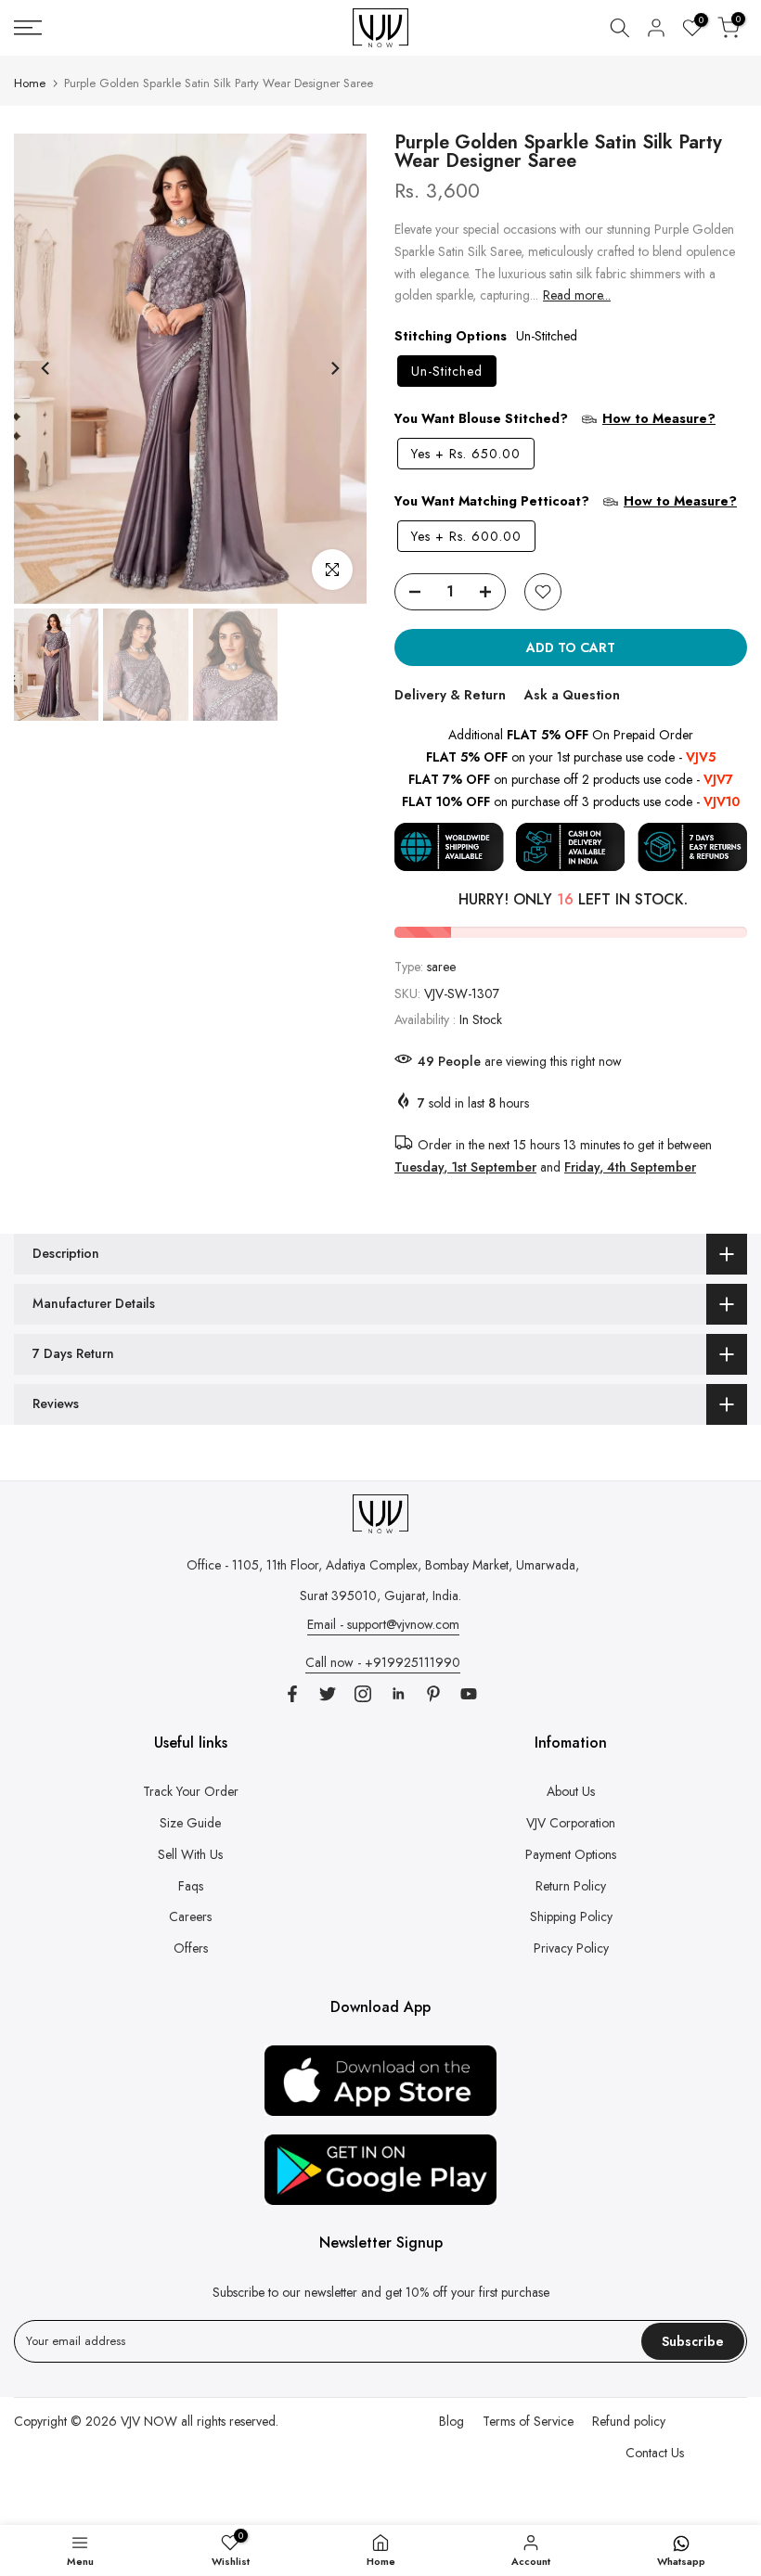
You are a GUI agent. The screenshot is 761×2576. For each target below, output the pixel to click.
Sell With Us (190, 1854)
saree (441, 967)
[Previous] (46, 368)
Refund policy (629, 2421)
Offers (191, 1948)
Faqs (191, 1886)
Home (30, 83)
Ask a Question (572, 695)
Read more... (577, 295)
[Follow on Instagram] (363, 1694)
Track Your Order (191, 1791)
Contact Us (655, 2453)
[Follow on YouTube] (469, 1694)
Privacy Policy (571, 1948)
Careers (190, 1916)
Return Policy (571, 1886)
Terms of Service (528, 2421)
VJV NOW (149, 2421)
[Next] (334, 368)
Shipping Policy (571, 1916)
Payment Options (571, 1854)
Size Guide (190, 1823)
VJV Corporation (571, 1823)
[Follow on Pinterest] (433, 1694)
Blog (451, 2421)
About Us (571, 1791)
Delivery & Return (450, 695)
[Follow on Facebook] (292, 1694)
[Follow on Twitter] (328, 1694)
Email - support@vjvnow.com (383, 1624)
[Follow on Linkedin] (398, 1694)
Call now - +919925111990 (383, 1662)
